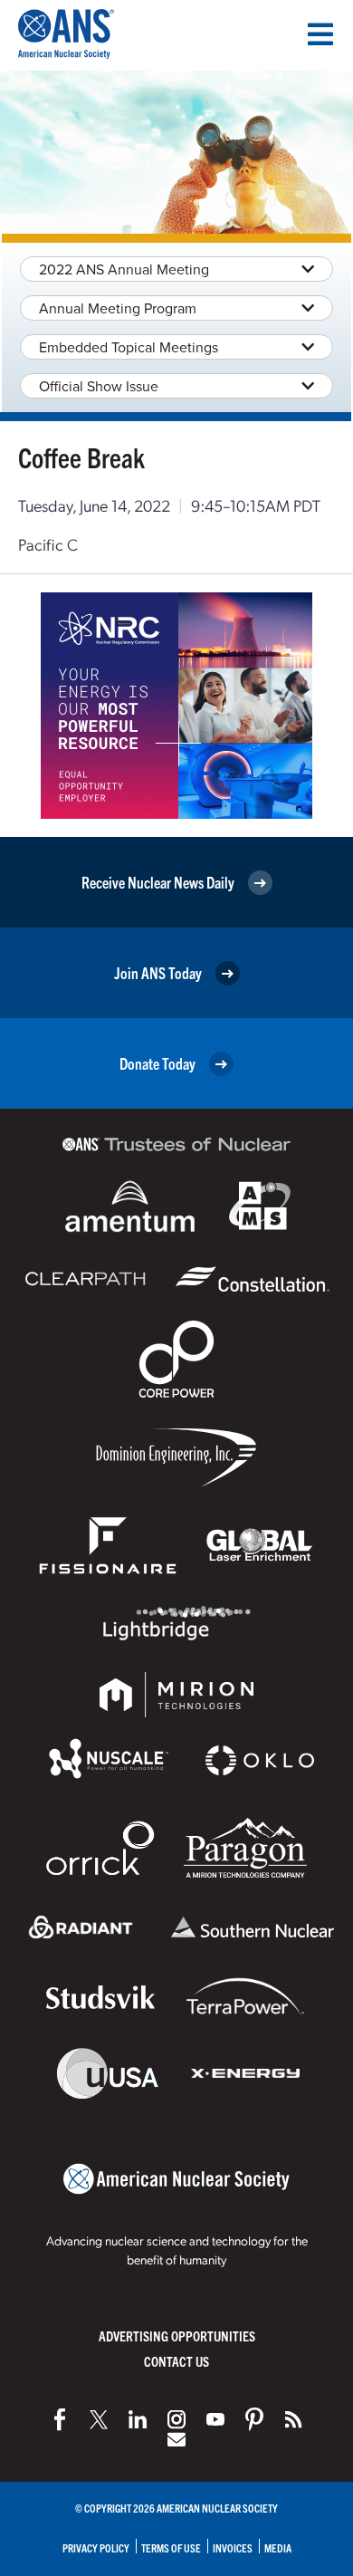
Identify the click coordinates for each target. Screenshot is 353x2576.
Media (278, 2547)
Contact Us (176, 2361)
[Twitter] (99, 2419)
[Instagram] (176, 2419)
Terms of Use (171, 2547)
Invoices (233, 2547)
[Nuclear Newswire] (293, 2419)
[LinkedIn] (138, 2419)
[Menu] (320, 34)
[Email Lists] (176, 2439)
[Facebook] (60, 2419)
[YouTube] (215, 2419)
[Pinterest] (254, 2419)
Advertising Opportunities (177, 2336)
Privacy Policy (96, 2547)
